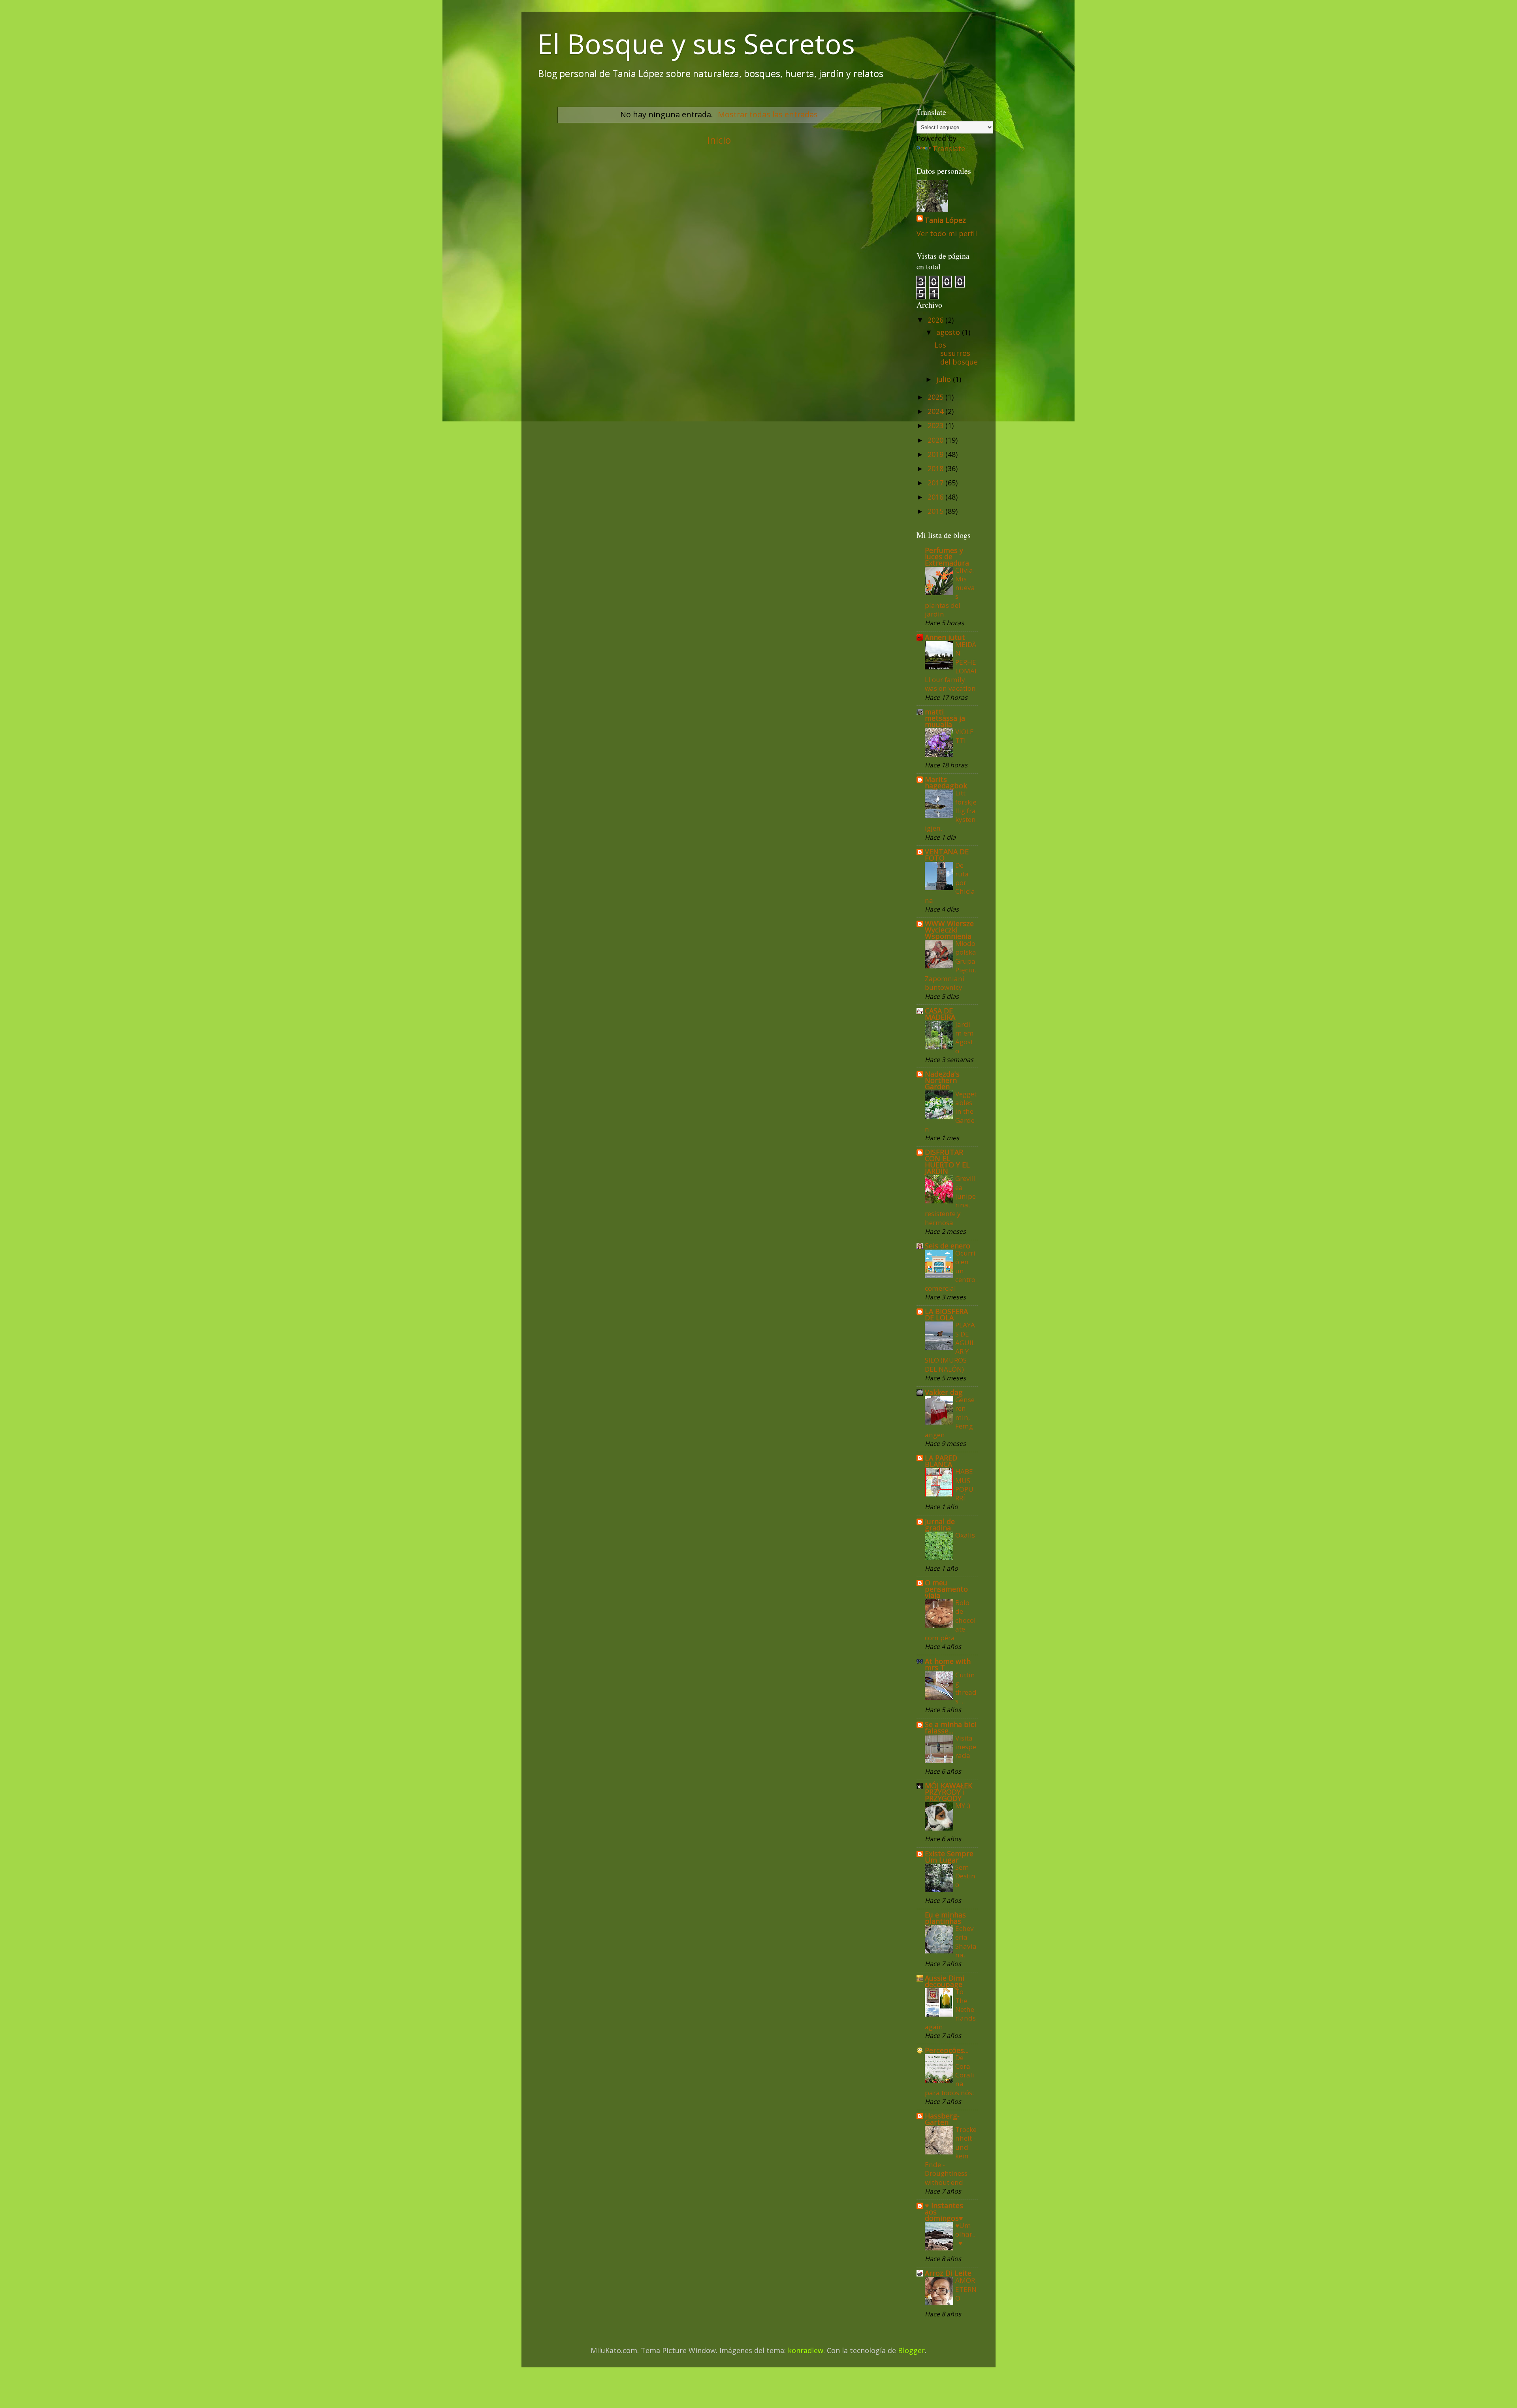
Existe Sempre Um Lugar (949, 1857)
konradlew (806, 2350)
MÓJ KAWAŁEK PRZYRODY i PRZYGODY (949, 1792)
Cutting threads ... (966, 1688)
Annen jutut (945, 637)
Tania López (945, 220)
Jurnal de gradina (940, 1525)
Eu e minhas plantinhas (945, 1918)
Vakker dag (944, 1392)
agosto (949, 332)
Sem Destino (965, 1876)
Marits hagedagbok (946, 782)
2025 (936, 397)
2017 (936, 483)
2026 (936, 320)
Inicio (719, 140)
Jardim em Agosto (965, 1038)
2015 (936, 511)
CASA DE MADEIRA (940, 1014)
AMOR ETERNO (966, 2289)
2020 (936, 440)
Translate (949, 149)
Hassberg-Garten (942, 2119)
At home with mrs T (948, 1664)
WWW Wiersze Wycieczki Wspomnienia (949, 930)
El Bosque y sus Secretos (696, 43)
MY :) (963, 1806)
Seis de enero (948, 1246)
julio (945, 379)
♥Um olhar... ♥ (965, 2234)
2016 (936, 497)
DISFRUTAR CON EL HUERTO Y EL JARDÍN (947, 1162)
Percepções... (947, 2050)
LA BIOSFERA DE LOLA (946, 1314)
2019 (936, 454)
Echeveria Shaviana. (966, 1942)
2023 (936, 425)
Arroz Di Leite (948, 2273)
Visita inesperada (966, 1747)
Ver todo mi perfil (947, 233)
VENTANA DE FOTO (947, 855)
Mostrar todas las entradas (768, 114)
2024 (936, 411)
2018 (936, 468)
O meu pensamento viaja (946, 1589)
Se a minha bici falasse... (950, 1728)
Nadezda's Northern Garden (942, 1080)
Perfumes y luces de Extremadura (947, 556)
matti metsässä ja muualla (945, 718)
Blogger (911, 2350)
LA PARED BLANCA (941, 1461)
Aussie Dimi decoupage (945, 1981)
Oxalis (965, 1535)
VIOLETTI (965, 736)
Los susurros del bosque (956, 353)
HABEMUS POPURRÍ (964, 1485)
